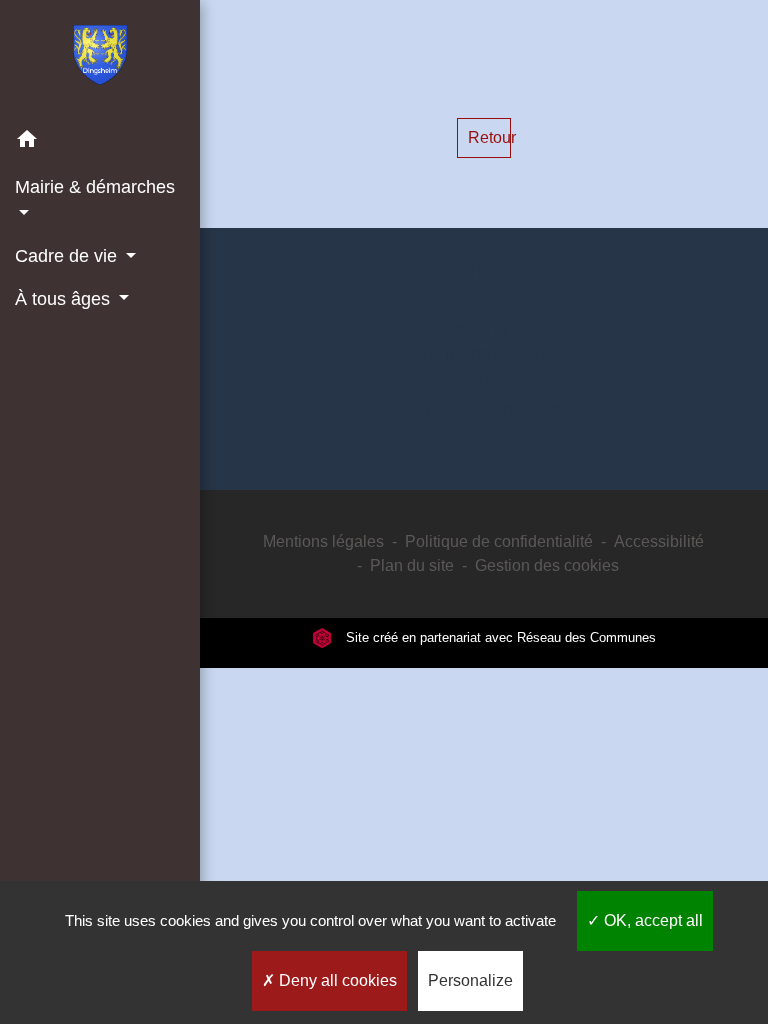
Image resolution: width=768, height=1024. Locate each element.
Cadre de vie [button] (68, 256)
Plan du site (412, 565)
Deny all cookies (336, 980)
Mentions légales (323, 541)
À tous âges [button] (65, 299)
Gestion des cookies (547, 565)
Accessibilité (659, 541)
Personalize (470, 980)
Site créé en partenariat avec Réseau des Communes (499, 637)
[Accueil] (100, 59)
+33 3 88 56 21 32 (484, 377)
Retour (489, 137)
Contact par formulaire (483, 409)
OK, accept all (651, 920)
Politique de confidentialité (499, 541)
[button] (100, 142)
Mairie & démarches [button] (95, 187)
